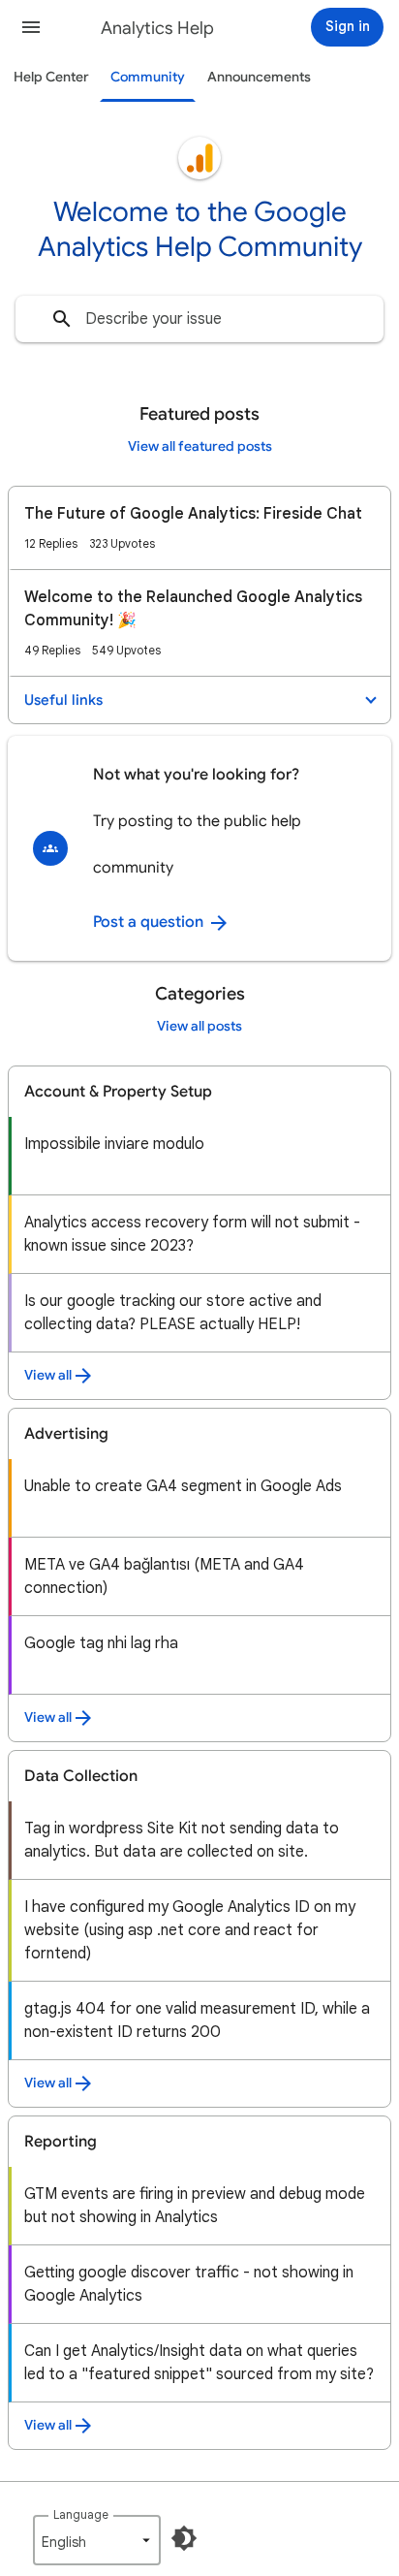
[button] (31, 27)
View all (48, 1375)
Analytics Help (157, 28)
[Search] (62, 319)
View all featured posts (200, 446)
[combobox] (199, 319)
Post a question (150, 922)
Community (148, 77)
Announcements (259, 77)
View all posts (199, 1026)
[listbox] (97, 2540)
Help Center (51, 77)
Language (81, 2514)
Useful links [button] (63, 700)
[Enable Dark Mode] (184, 2538)
